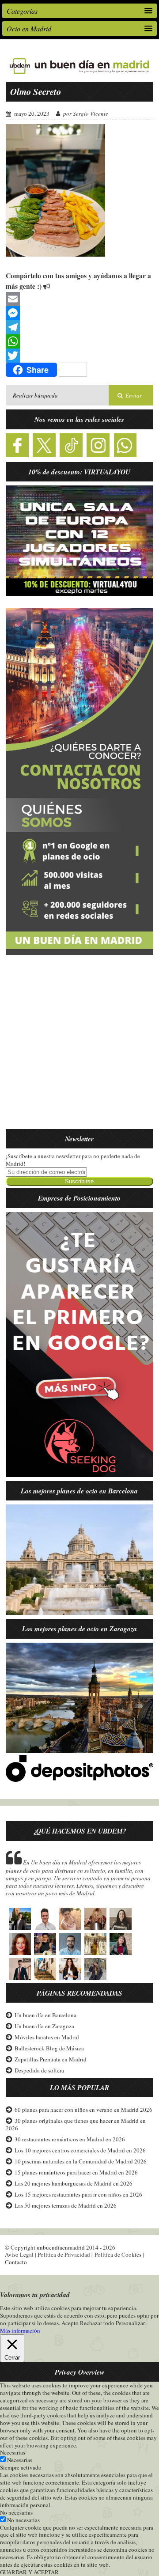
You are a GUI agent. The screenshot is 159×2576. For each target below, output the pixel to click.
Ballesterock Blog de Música (49, 2048)
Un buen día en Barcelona (45, 2015)
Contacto (16, 2262)
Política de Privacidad (64, 2254)
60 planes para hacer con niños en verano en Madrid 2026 (83, 2110)
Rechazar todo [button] (97, 2323)
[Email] (80, 299)
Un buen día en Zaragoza (44, 2026)
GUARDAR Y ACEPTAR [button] (29, 2572)
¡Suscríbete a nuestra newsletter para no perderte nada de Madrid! (73, 1160)
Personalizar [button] (130, 2323)
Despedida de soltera (39, 2070)
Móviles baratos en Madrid (47, 2037)
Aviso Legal (19, 2254)
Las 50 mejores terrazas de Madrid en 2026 (66, 2205)
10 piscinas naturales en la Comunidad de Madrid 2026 (81, 2161)
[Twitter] (80, 356)
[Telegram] (80, 327)
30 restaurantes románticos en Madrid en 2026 (70, 2139)
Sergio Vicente (91, 114)
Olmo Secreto (36, 91)
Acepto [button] (70, 2323)
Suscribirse (79, 1181)
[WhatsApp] (80, 341)
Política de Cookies (118, 2254)
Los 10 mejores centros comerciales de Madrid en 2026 (80, 2150)
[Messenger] (80, 313)
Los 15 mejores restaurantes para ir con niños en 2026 (78, 2194)
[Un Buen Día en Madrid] (79, 74)
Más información (20, 2331)
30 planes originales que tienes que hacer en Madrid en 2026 (76, 2124)
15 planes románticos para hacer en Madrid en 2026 (76, 2172)
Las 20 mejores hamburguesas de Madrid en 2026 (74, 2183)
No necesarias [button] (16, 2512)
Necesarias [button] (13, 2452)
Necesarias (20, 2460)
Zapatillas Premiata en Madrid (51, 2059)
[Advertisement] (79, 1047)
